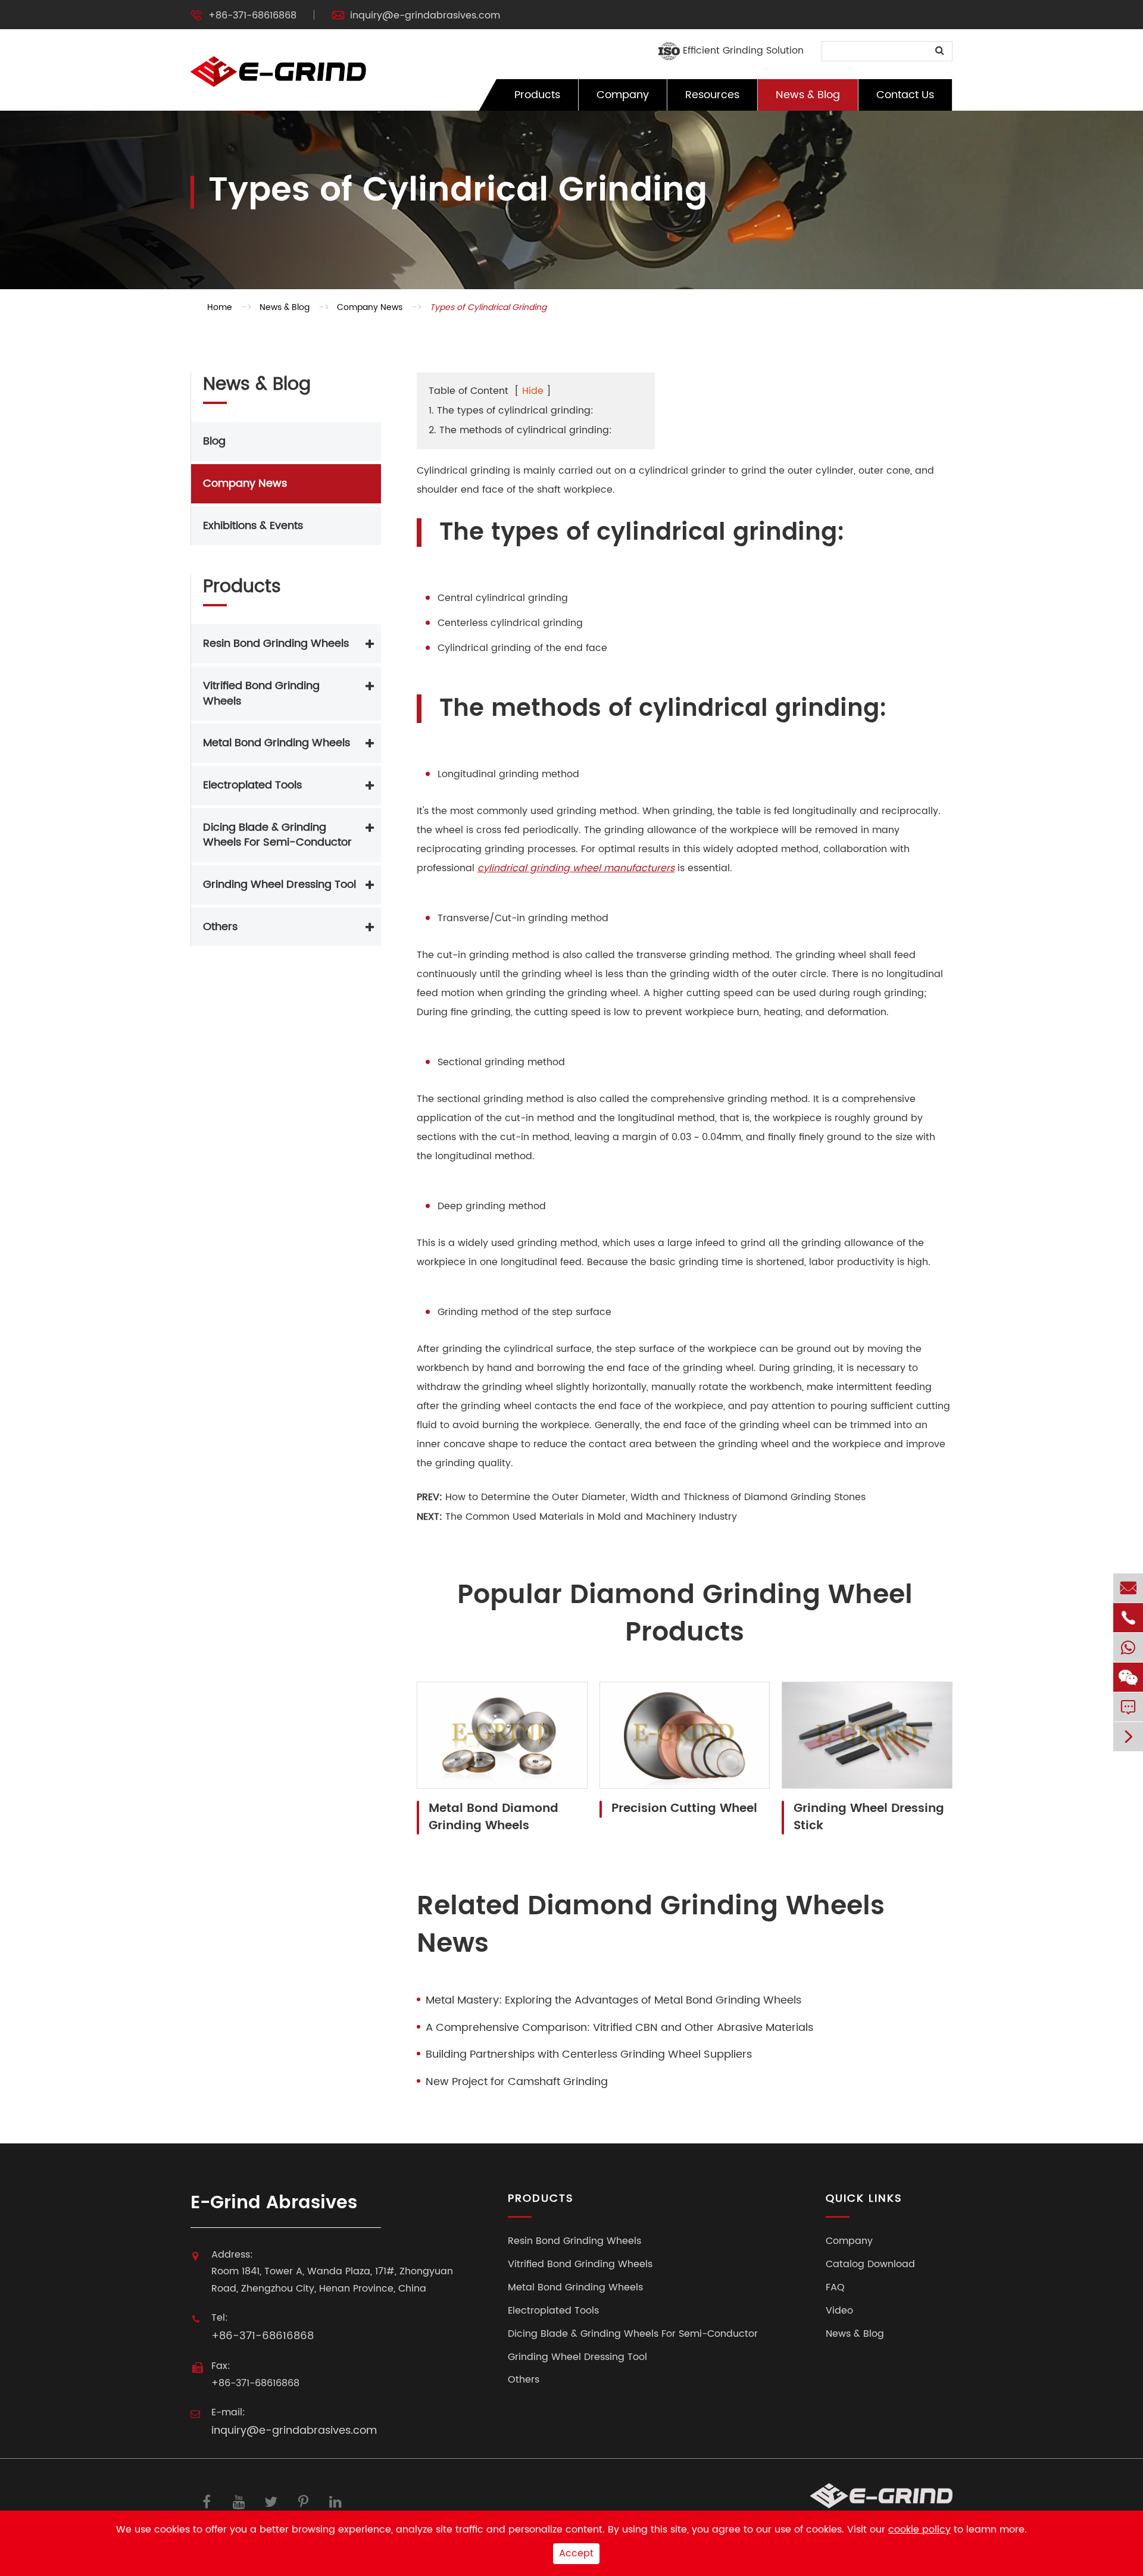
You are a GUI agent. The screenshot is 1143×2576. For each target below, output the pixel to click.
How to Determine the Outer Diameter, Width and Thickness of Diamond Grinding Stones (655, 1497)
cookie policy (919, 2530)
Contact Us (905, 95)
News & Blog (808, 95)
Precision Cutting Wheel (684, 1809)
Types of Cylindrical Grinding (488, 307)
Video (839, 2311)
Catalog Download (870, 2264)
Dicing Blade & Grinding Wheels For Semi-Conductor (277, 835)
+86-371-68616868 (252, 15)
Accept (576, 2553)
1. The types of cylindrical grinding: (511, 411)
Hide (533, 391)
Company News (370, 307)
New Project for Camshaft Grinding (517, 2082)
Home (220, 307)
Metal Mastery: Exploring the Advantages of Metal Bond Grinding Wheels (613, 2001)
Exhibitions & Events (253, 526)
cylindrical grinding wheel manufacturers (576, 868)
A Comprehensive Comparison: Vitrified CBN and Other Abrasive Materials (619, 2028)
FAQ (835, 2288)
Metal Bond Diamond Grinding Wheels (494, 1818)
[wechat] (1128, 1677)
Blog (214, 441)
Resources (712, 95)
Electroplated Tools (252, 785)
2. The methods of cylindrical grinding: (520, 430)
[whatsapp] (1128, 1647)
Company (623, 95)
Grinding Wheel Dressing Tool (279, 885)
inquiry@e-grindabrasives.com (425, 15)
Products (537, 95)
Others (220, 927)
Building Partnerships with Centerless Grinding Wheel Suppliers (589, 2055)
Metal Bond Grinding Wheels (277, 743)
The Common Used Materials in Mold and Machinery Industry (591, 1517)
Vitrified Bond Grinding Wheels (261, 694)
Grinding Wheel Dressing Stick (869, 1818)
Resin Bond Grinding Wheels (276, 644)
